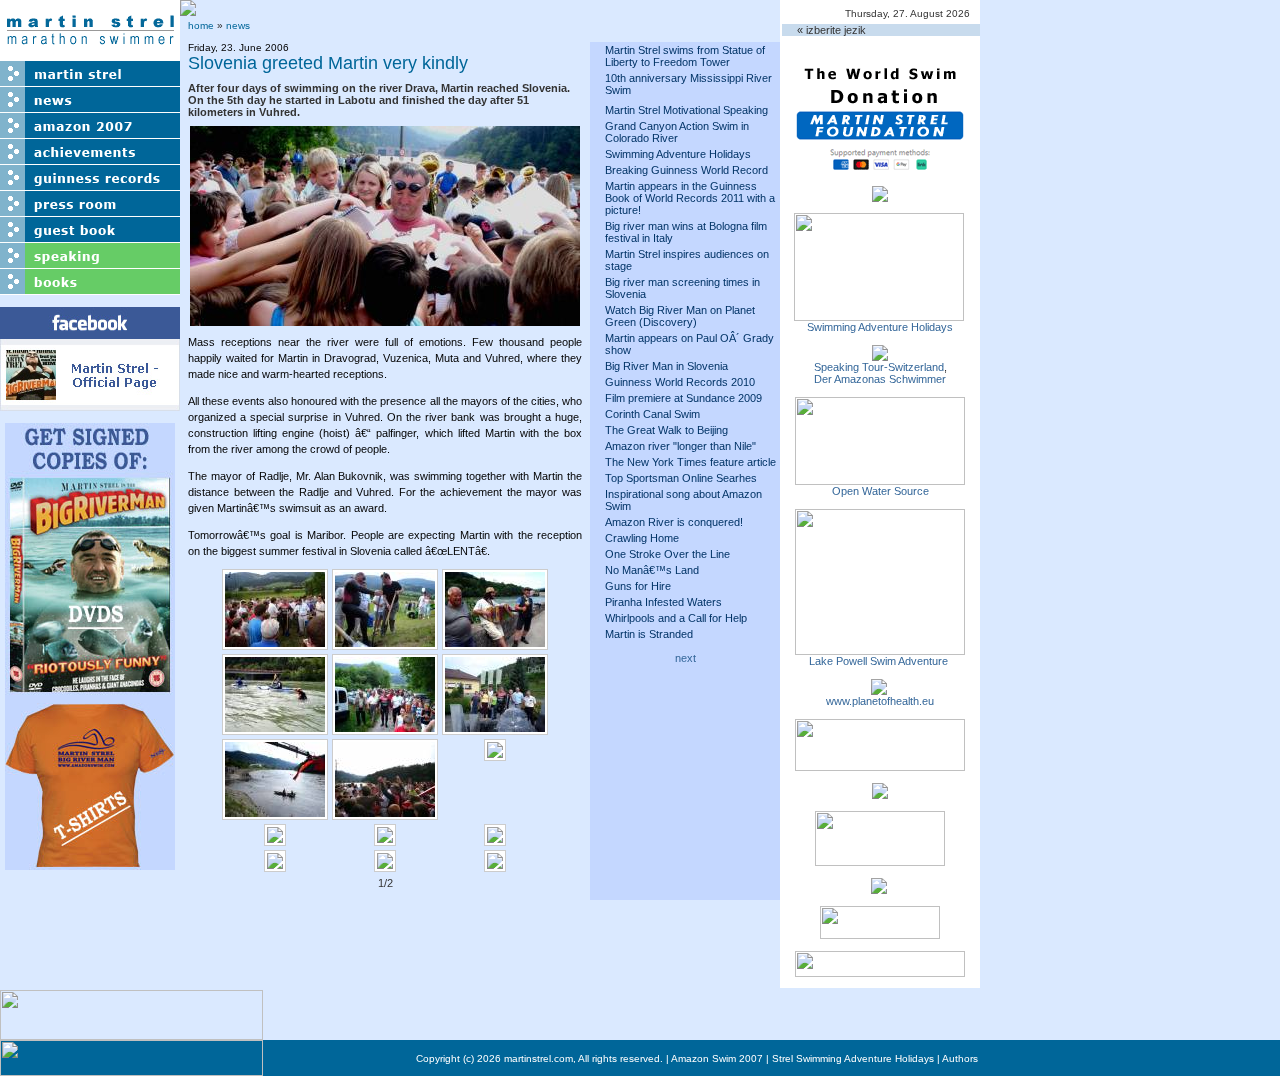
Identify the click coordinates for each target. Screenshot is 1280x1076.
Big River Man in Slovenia (666, 366)
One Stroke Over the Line (667, 554)
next (685, 658)
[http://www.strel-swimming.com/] (879, 315)
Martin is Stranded (649, 634)
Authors (960, 1058)
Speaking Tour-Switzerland (879, 367)
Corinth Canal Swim (652, 414)
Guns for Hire (638, 586)
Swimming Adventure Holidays (678, 154)
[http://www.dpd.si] (880, 793)
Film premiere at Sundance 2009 (683, 398)
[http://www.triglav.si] (880, 765)
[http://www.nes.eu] (880, 860)
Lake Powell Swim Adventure (880, 661)
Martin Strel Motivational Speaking (686, 110)
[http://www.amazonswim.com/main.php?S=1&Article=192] (880, 355)
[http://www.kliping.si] (880, 971)
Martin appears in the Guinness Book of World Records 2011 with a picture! (690, 198)
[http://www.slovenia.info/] (879, 888)
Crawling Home (642, 538)
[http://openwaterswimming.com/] (880, 479)
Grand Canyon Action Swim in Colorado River (677, 132)
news (238, 25)
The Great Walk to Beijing (666, 430)
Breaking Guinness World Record (686, 170)
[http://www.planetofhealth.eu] (879, 689)
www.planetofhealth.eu (880, 701)
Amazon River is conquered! (674, 522)
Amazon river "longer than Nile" (680, 446)
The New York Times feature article (690, 462)
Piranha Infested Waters (663, 602)
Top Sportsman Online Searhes (681, 478)
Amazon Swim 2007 (717, 1058)
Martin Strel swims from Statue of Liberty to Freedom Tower (685, 56)
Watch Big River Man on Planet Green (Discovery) (680, 316)
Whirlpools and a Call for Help (676, 618)
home (201, 25)
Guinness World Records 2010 (680, 382)
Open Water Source (880, 491)
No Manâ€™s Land (652, 570)
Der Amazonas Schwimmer (880, 379)
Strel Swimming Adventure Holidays (853, 1058)
